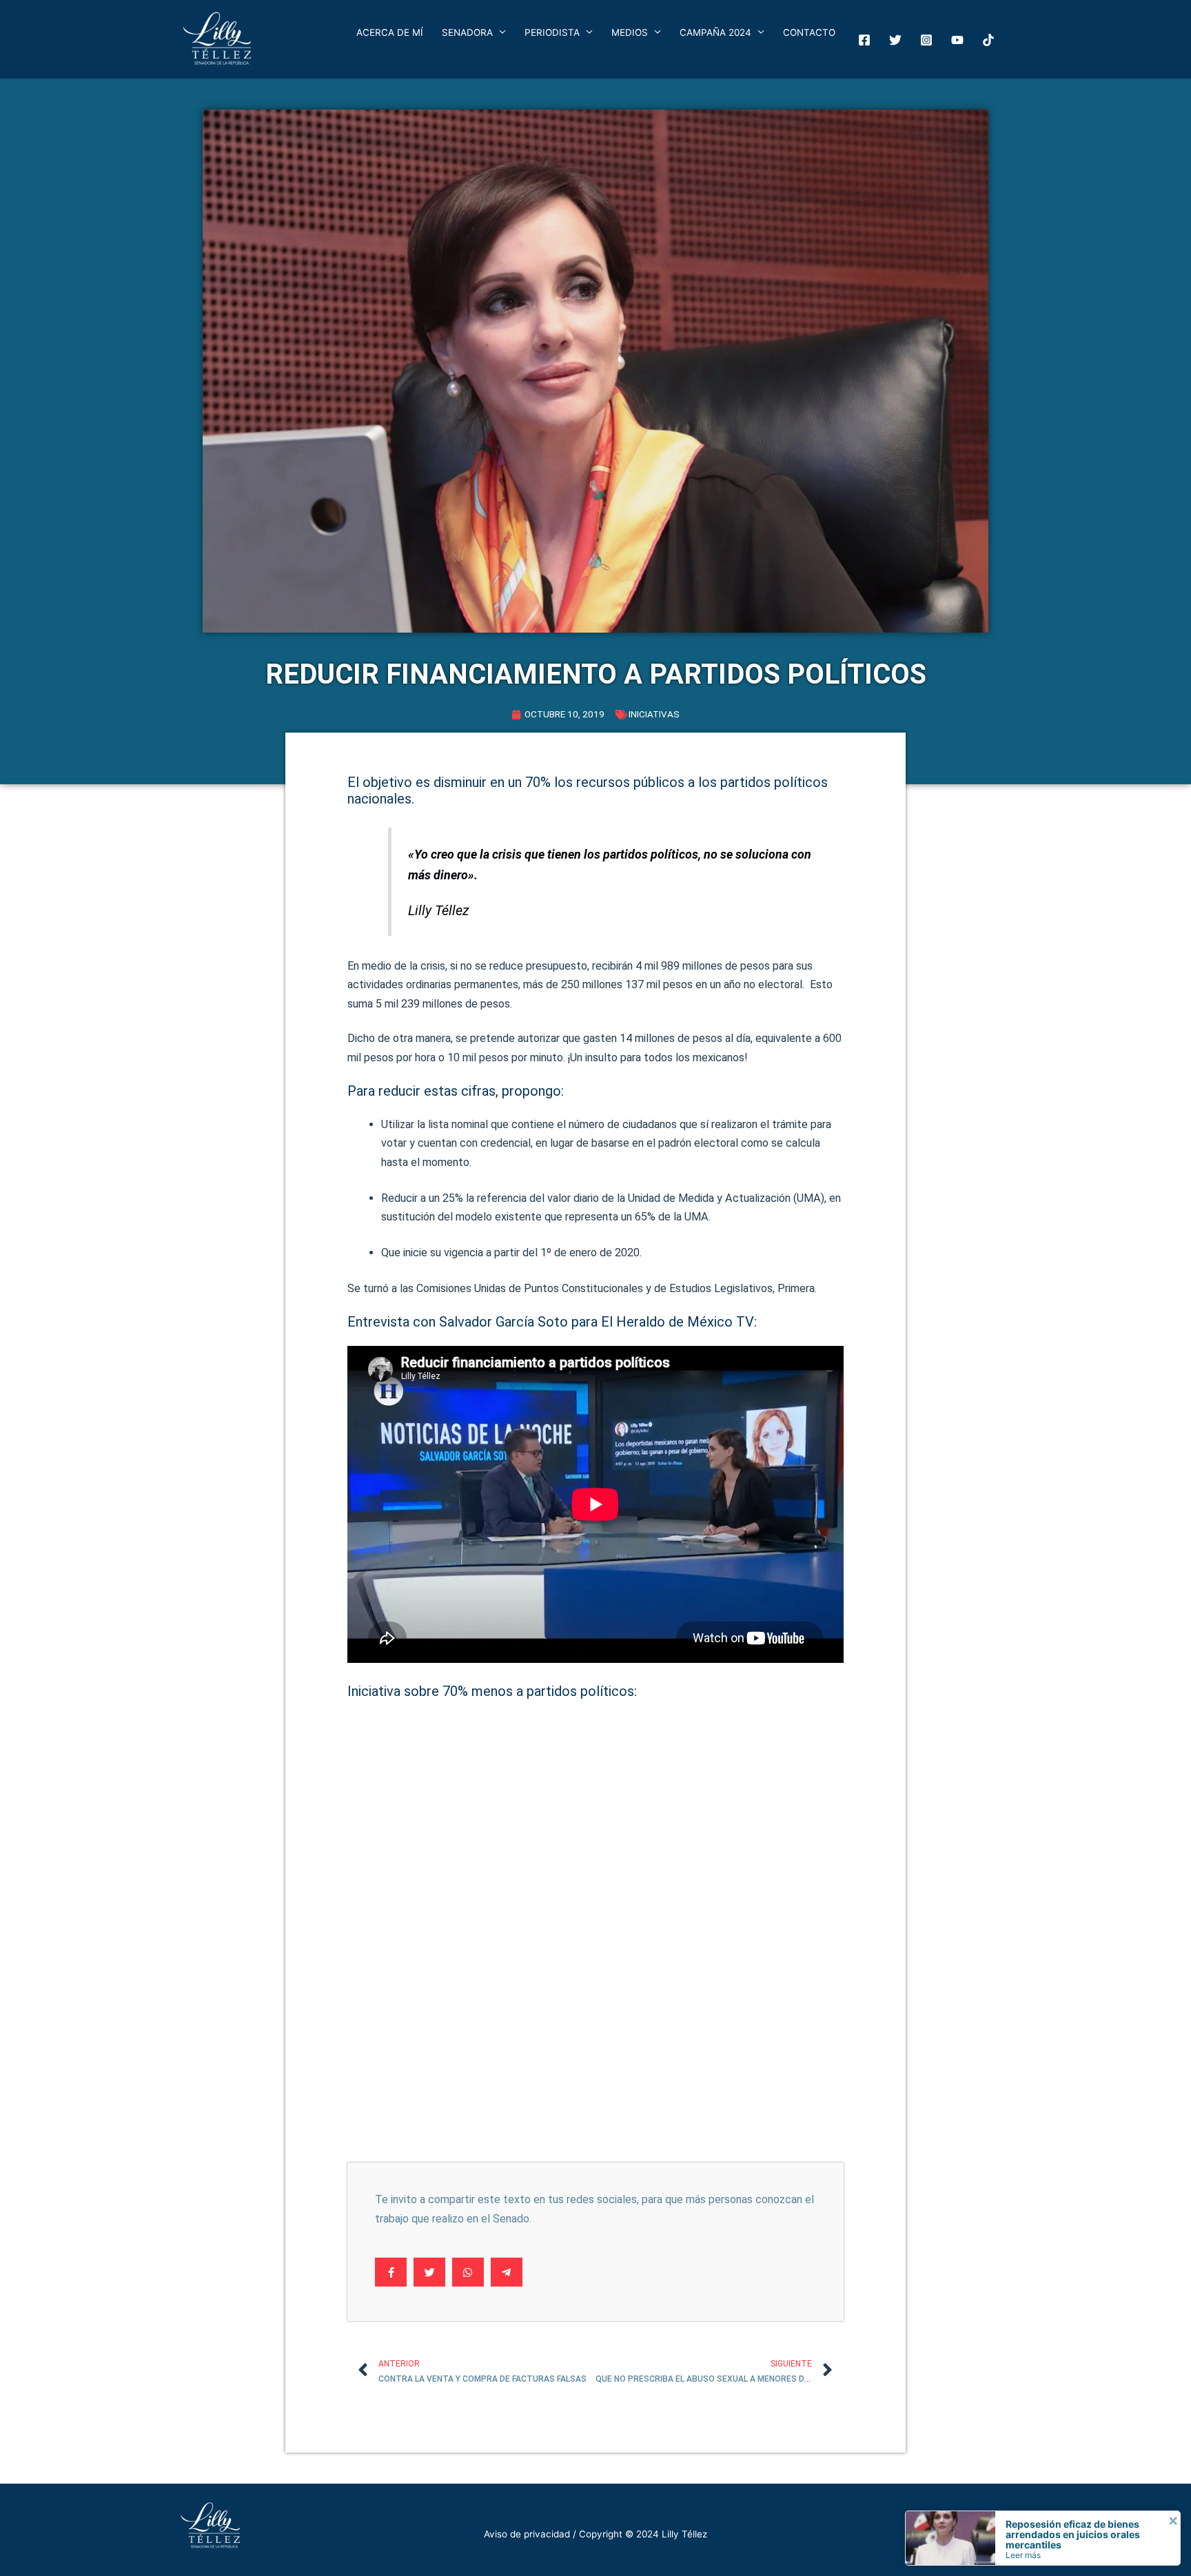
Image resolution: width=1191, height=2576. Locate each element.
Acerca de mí (390, 32)
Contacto (809, 32)
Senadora (467, 32)
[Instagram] (926, 40)
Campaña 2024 (715, 32)
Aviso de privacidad (527, 2534)
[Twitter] (895, 40)
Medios (630, 32)
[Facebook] (864, 40)
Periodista (552, 32)
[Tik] (988, 40)
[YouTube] (957, 40)
